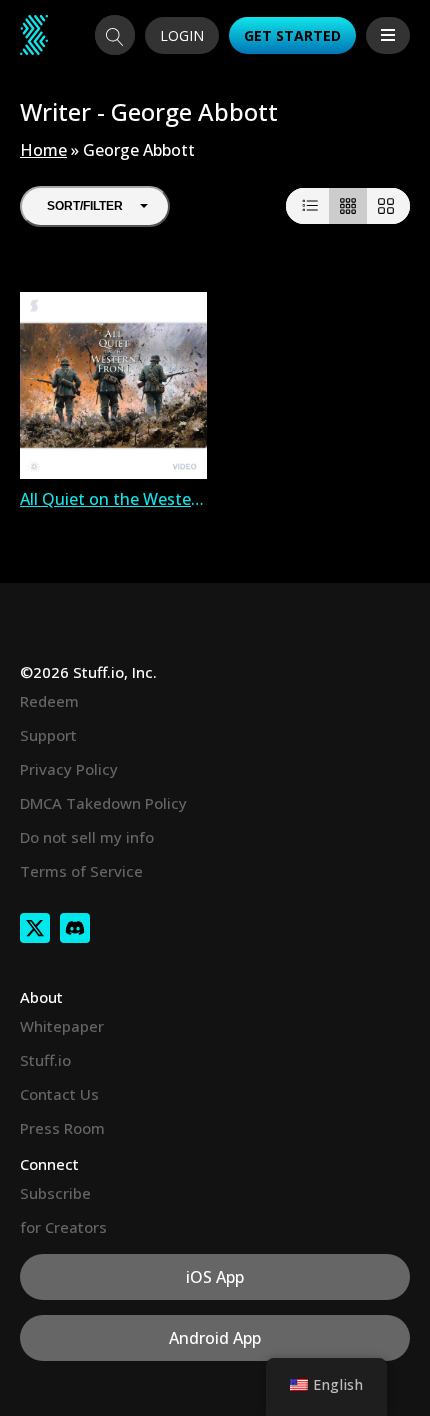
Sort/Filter (85, 206)
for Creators (63, 1227)
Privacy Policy (69, 769)
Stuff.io (45, 1060)
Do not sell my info (87, 837)
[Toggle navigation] (388, 35)
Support (48, 735)
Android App (215, 1338)
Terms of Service (81, 871)
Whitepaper (62, 1026)
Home (43, 150)
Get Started (292, 35)
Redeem (49, 701)
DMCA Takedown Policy (103, 803)
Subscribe (55, 1193)
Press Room (62, 1128)
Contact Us (59, 1094)
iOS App (215, 1277)
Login (182, 35)
